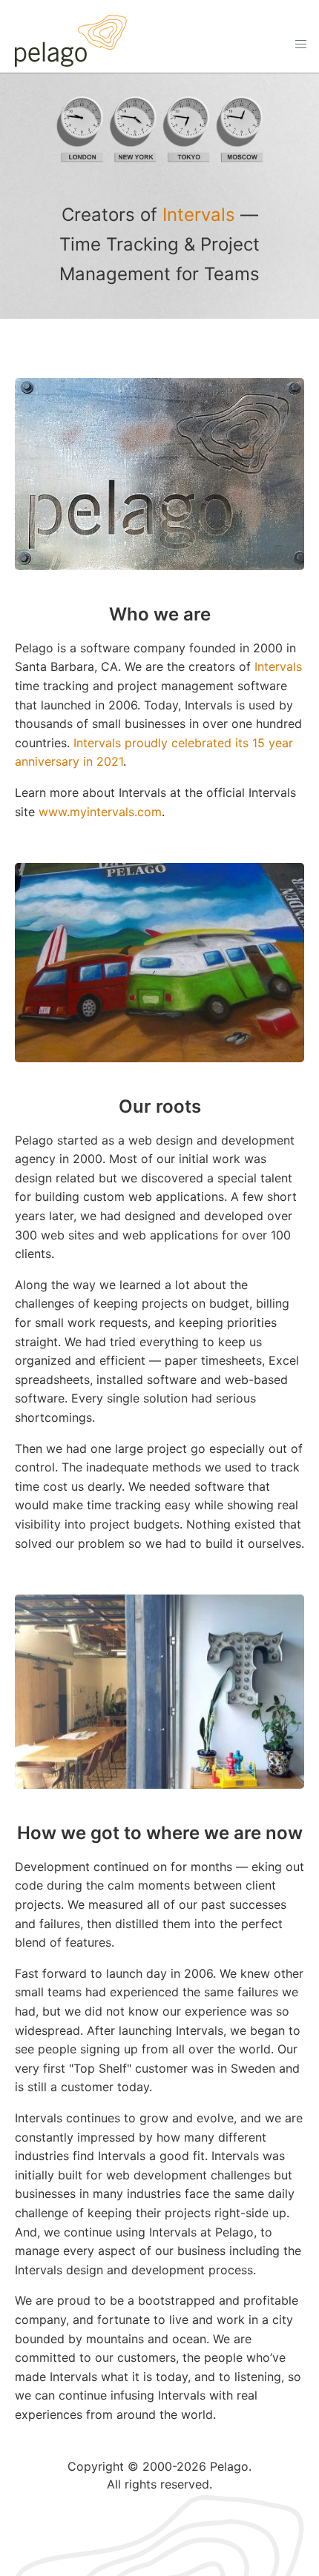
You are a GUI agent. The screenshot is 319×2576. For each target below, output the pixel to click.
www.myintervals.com (100, 812)
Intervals (199, 215)
